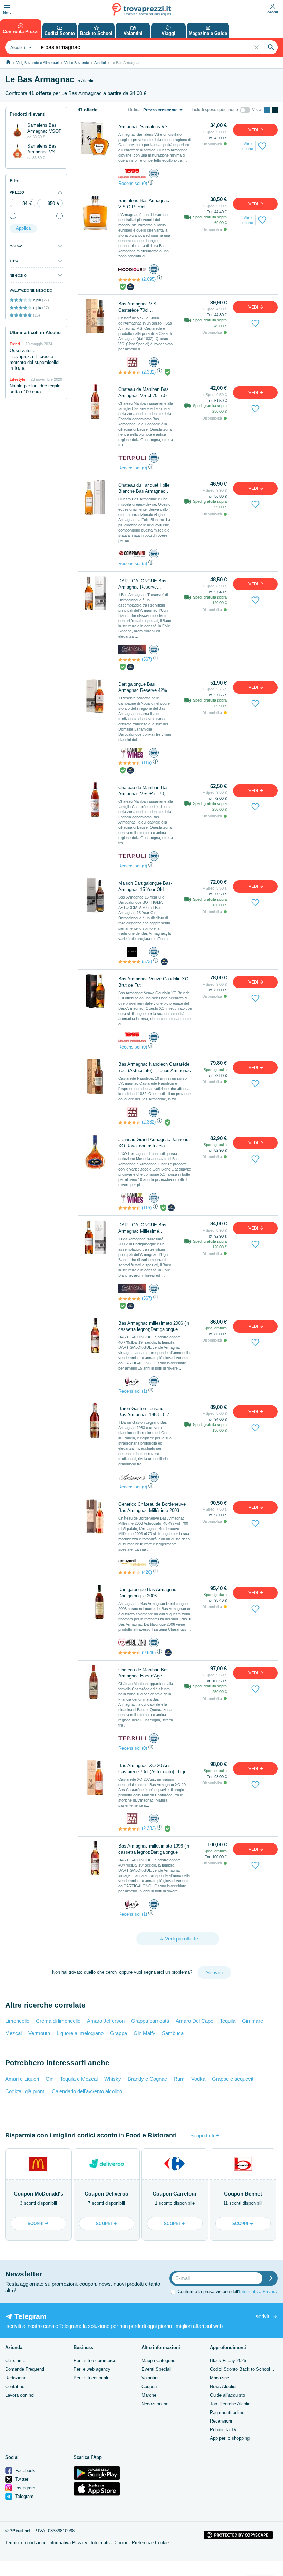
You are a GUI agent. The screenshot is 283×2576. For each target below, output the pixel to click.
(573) (147, 962)
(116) (147, 763)
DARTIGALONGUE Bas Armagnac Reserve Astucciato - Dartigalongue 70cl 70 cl (145, 584)
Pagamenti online (227, 2412)
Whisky (113, 2079)
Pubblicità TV (223, 2430)
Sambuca (173, 2033)
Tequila (228, 2021)
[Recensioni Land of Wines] (129, 763)
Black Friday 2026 (228, 2361)
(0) (144, 183)
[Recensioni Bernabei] (129, 372)
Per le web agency (92, 2369)
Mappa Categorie (158, 2361)
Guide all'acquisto (227, 2395)
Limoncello (17, 2021)
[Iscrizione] (271, 2278)
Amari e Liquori (22, 2079)
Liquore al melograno (80, 2033)
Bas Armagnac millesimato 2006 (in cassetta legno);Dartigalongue (154, 1326)
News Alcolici (223, 2386)
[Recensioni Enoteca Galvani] (129, 660)
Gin (50, 2079)
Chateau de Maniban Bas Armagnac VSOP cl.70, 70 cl (145, 791)
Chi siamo (15, 2361)
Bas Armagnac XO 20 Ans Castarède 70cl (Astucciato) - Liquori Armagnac (155, 1769)
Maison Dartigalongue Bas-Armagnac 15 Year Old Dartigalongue (145, 887)
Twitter (21, 2479)
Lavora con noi (20, 2395)
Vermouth (39, 2033)
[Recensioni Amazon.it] (129, 1572)
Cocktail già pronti (25, 2091)
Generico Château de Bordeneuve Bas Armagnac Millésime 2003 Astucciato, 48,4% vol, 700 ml (152, 1508)
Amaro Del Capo (194, 2021)
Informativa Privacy (258, 2291)
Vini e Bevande (77, 63)
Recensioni (221, 2421)
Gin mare (252, 2021)
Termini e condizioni (25, 2543)
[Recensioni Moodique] (129, 280)
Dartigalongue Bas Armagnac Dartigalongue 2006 (147, 1593)
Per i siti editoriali (91, 2378)
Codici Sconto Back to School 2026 (245, 2369)
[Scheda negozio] (132, 173)
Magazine (219, 2378)
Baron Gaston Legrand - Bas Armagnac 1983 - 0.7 (144, 1412)
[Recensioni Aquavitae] (129, 962)
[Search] (271, 47)
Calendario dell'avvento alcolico (87, 2091)
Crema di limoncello (58, 2021)
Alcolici (100, 63)
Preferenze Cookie (150, 2543)
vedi (254, 130)
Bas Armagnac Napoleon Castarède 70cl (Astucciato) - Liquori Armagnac (155, 1067)
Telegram (24, 2496)
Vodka (198, 2079)
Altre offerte (248, 146)
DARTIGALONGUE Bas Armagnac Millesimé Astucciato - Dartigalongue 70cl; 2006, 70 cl (145, 1228)
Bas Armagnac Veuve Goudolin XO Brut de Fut (153, 982)
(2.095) (149, 279)
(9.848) (149, 1652)
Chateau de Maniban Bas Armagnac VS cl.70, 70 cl (144, 392)
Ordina (134, 110)
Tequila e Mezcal (79, 2079)
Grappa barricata (150, 2021)
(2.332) (149, 372)
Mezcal (13, 2033)
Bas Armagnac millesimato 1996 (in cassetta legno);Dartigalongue (154, 1849)
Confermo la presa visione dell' (228, 2291)
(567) (147, 659)
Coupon (149, 2386)
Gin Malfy (144, 2033)
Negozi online (155, 2404)
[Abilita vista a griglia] (275, 110)
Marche (149, 2395)
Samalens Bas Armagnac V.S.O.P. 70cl (144, 204)
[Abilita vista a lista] (267, 110)
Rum (179, 2079)
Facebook (24, 2470)
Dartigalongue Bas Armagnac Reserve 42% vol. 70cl (143, 688)
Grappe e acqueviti (233, 2079)
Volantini (150, 2378)
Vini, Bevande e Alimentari (38, 63)
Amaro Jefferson (106, 2021)
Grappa (119, 2033)
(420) (147, 1572)
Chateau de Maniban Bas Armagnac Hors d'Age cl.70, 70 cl (144, 1673)
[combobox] (20, 47)
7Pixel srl (20, 2531)
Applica (23, 228)
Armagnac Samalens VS (143, 127)
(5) (144, 563)
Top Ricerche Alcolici (231, 2404)
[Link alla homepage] (8, 62)
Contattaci (15, 2386)
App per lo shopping (230, 2438)
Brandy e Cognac (147, 2079)
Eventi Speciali (157, 2369)
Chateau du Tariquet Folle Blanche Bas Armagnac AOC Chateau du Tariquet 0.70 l (144, 488)
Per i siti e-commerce (95, 2361)
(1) (144, 1391)
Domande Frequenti (25, 2369)
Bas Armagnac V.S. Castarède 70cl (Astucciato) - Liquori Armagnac (139, 307)
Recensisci (129, 183)
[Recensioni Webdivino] (129, 1653)
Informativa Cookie (110, 2543)
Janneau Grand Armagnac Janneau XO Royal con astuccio (153, 1143)
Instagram (25, 2488)
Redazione (16, 2378)
